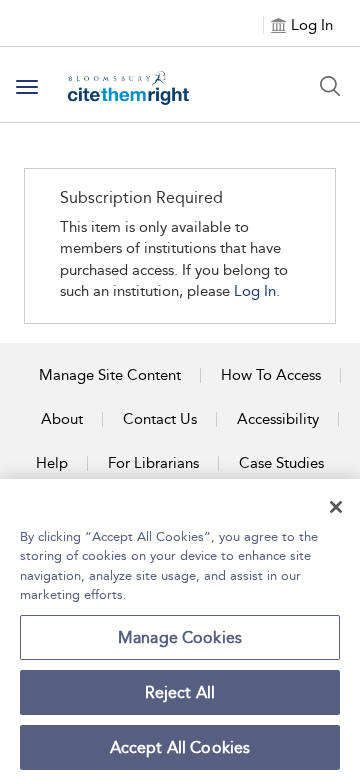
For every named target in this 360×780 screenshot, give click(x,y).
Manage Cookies (180, 637)
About (62, 419)
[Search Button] (330, 86)
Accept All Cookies (180, 747)
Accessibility (278, 419)
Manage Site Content (110, 375)
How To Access (271, 375)
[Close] (336, 507)
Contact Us (160, 419)
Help (52, 463)
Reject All (180, 692)
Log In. (257, 291)
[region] (180, 629)
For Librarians (153, 463)
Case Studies (281, 463)
